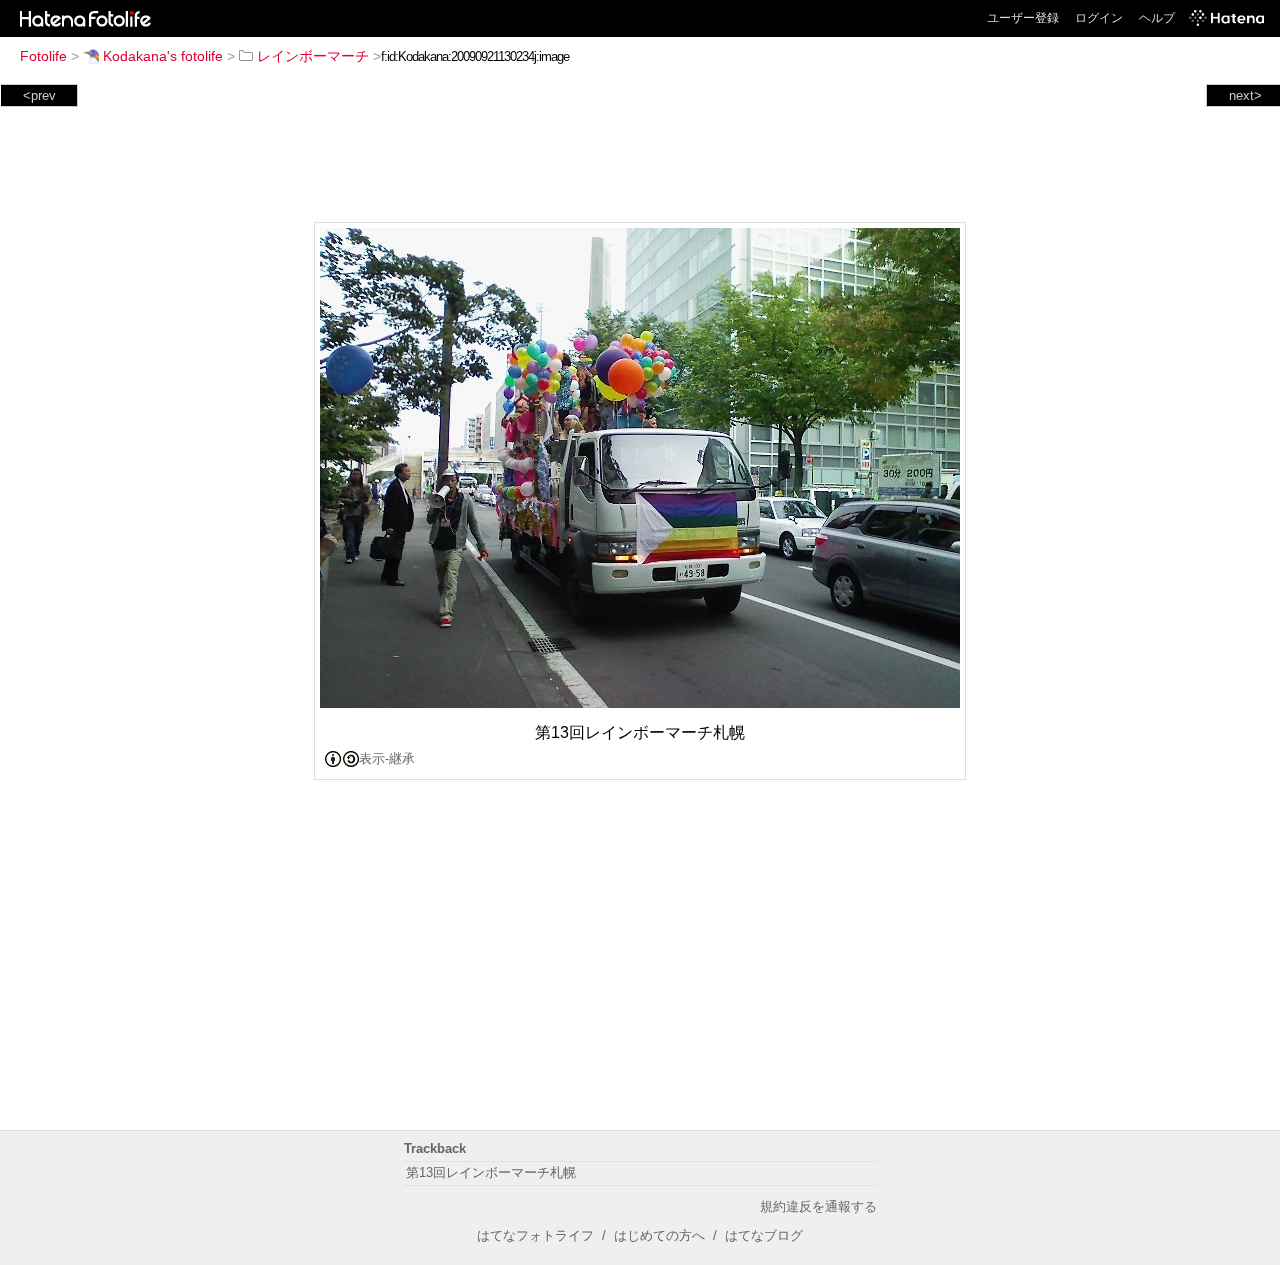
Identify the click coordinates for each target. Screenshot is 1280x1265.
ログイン (1099, 18)
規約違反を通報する (818, 1206)
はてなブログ (764, 1235)
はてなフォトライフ (535, 1235)
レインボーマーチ (313, 56)
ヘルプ (1157, 18)
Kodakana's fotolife (163, 56)
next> (1245, 95)
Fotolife (43, 56)
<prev (39, 95)
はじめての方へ (659, 1235)
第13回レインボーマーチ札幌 (491, 1172)
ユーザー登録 (1023, 18)
